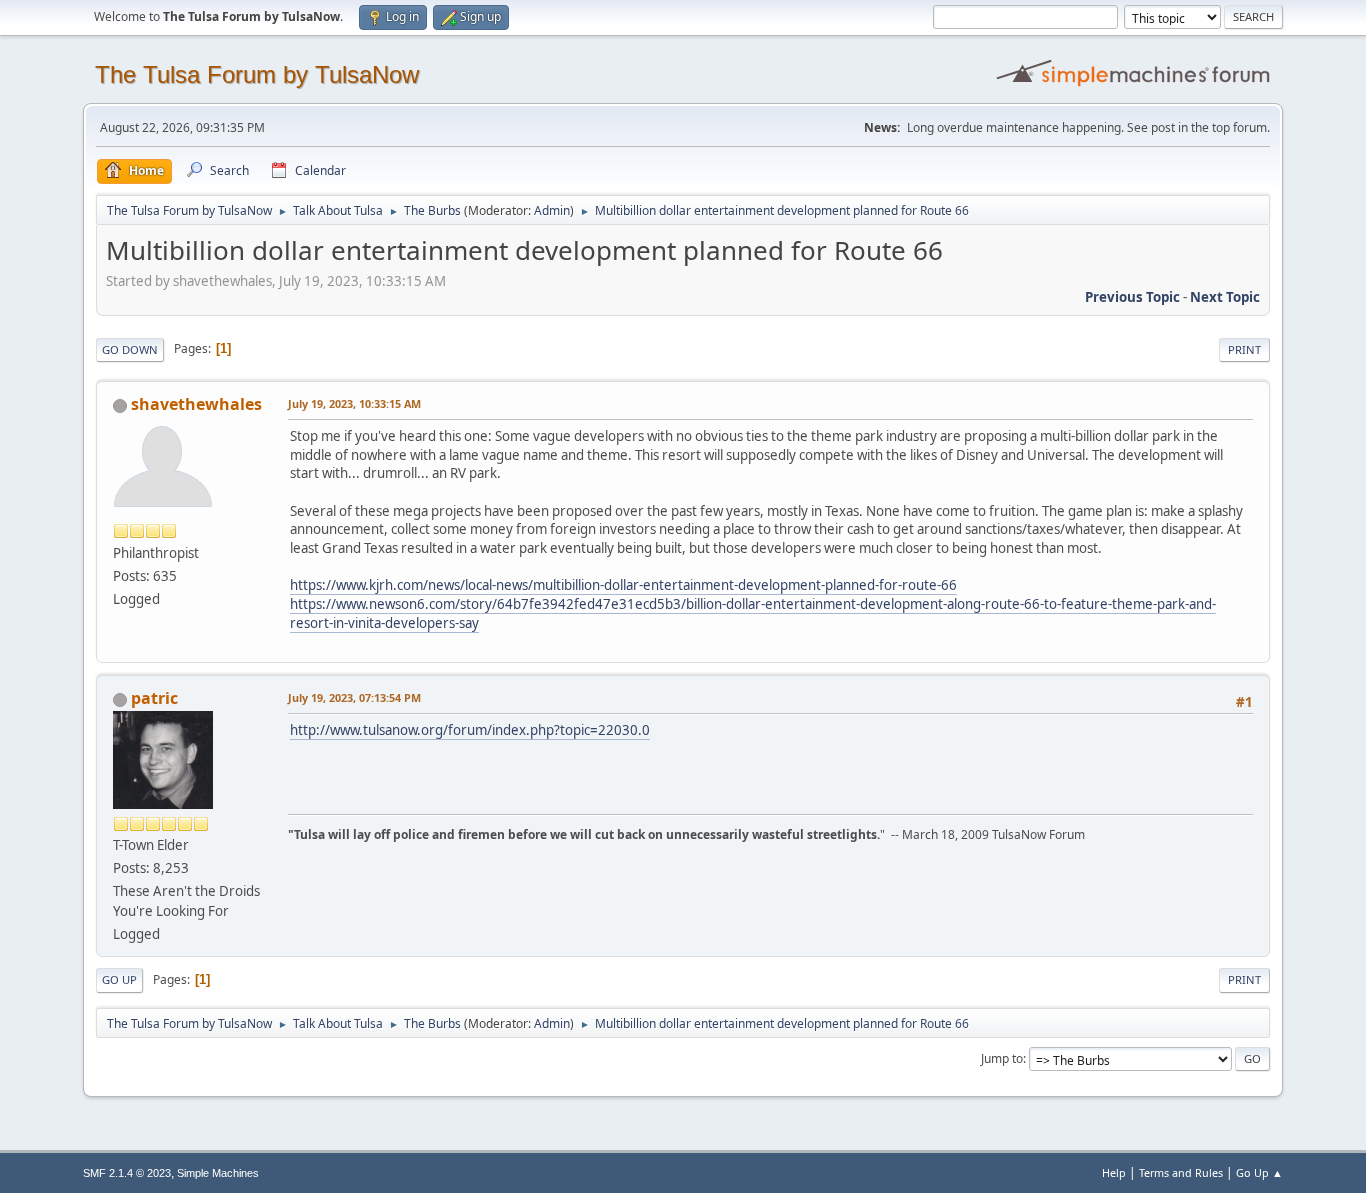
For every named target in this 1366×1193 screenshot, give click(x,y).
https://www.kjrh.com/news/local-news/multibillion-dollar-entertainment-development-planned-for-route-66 (623, 585)
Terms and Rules (1181, 1172)
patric (154, 698)
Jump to (1002, 1058)
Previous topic (1132, 297)
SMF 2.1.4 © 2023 (127, 1173)
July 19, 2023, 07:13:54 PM (354, 697)
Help (1114, 1172)
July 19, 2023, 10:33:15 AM (354, 403)
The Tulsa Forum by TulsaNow (257, 74)
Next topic (1225, 297)
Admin (552, 210)
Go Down (130, 349)
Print (1244, 349)
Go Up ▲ (1259, 1172)
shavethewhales (196, 404)
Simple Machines (218, 1173)
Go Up (119, 979)
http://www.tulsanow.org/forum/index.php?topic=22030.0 (470, 730)
